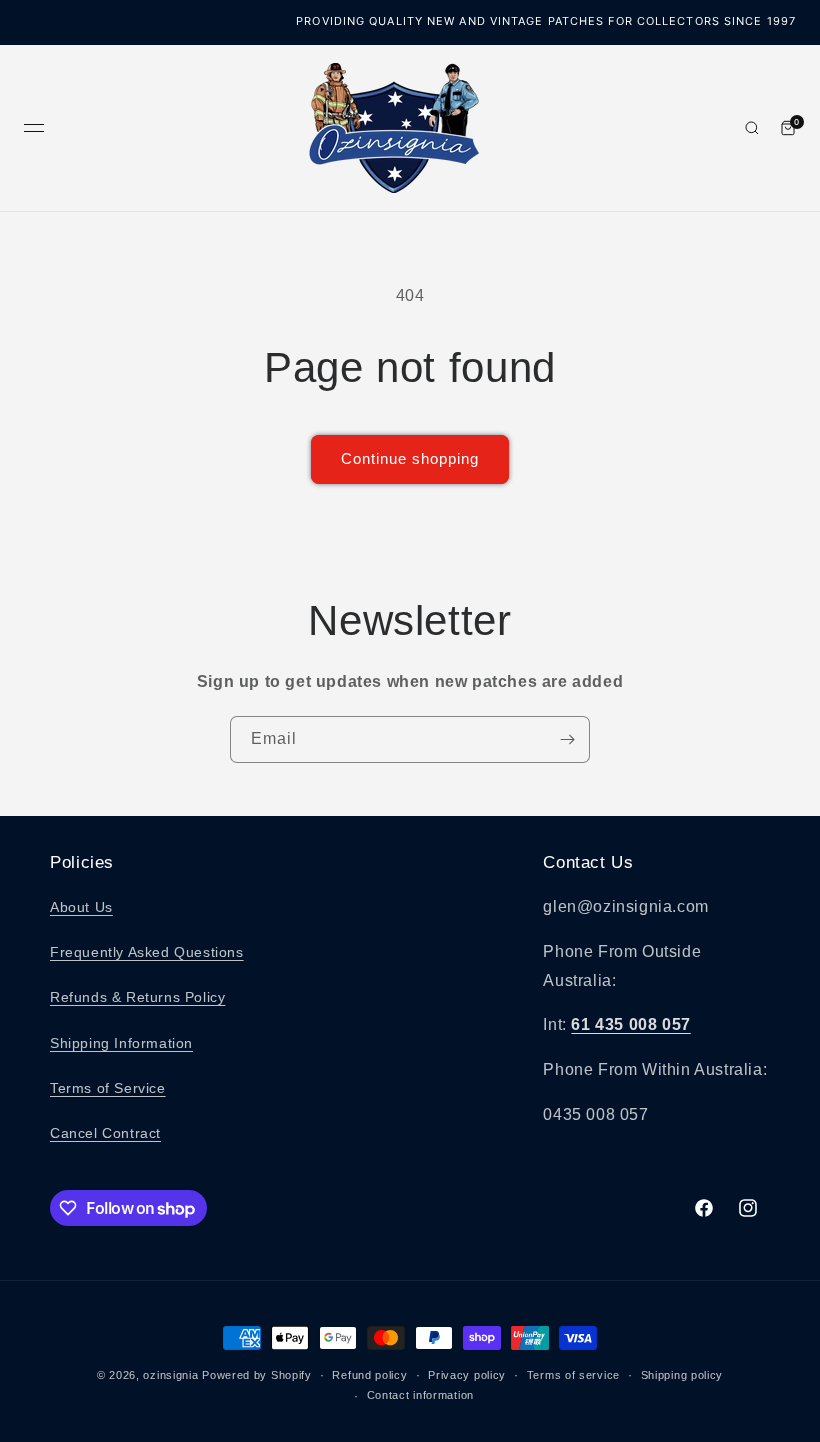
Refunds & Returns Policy (137, 997)
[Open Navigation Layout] (34, 128)
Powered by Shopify (257, 1375)
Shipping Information (121, 1043)
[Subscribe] (567, 739)
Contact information (420, 1395)
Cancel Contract (105, 1133)
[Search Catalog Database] (752, 128)
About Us (81, 907)
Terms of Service (108, 1088)
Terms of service (573, 1375)
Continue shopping (410, 458)
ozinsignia (170, 1375)
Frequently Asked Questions (147, 952)
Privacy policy (467, 1375)
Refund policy (369, 1375)
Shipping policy (682, 1375)
